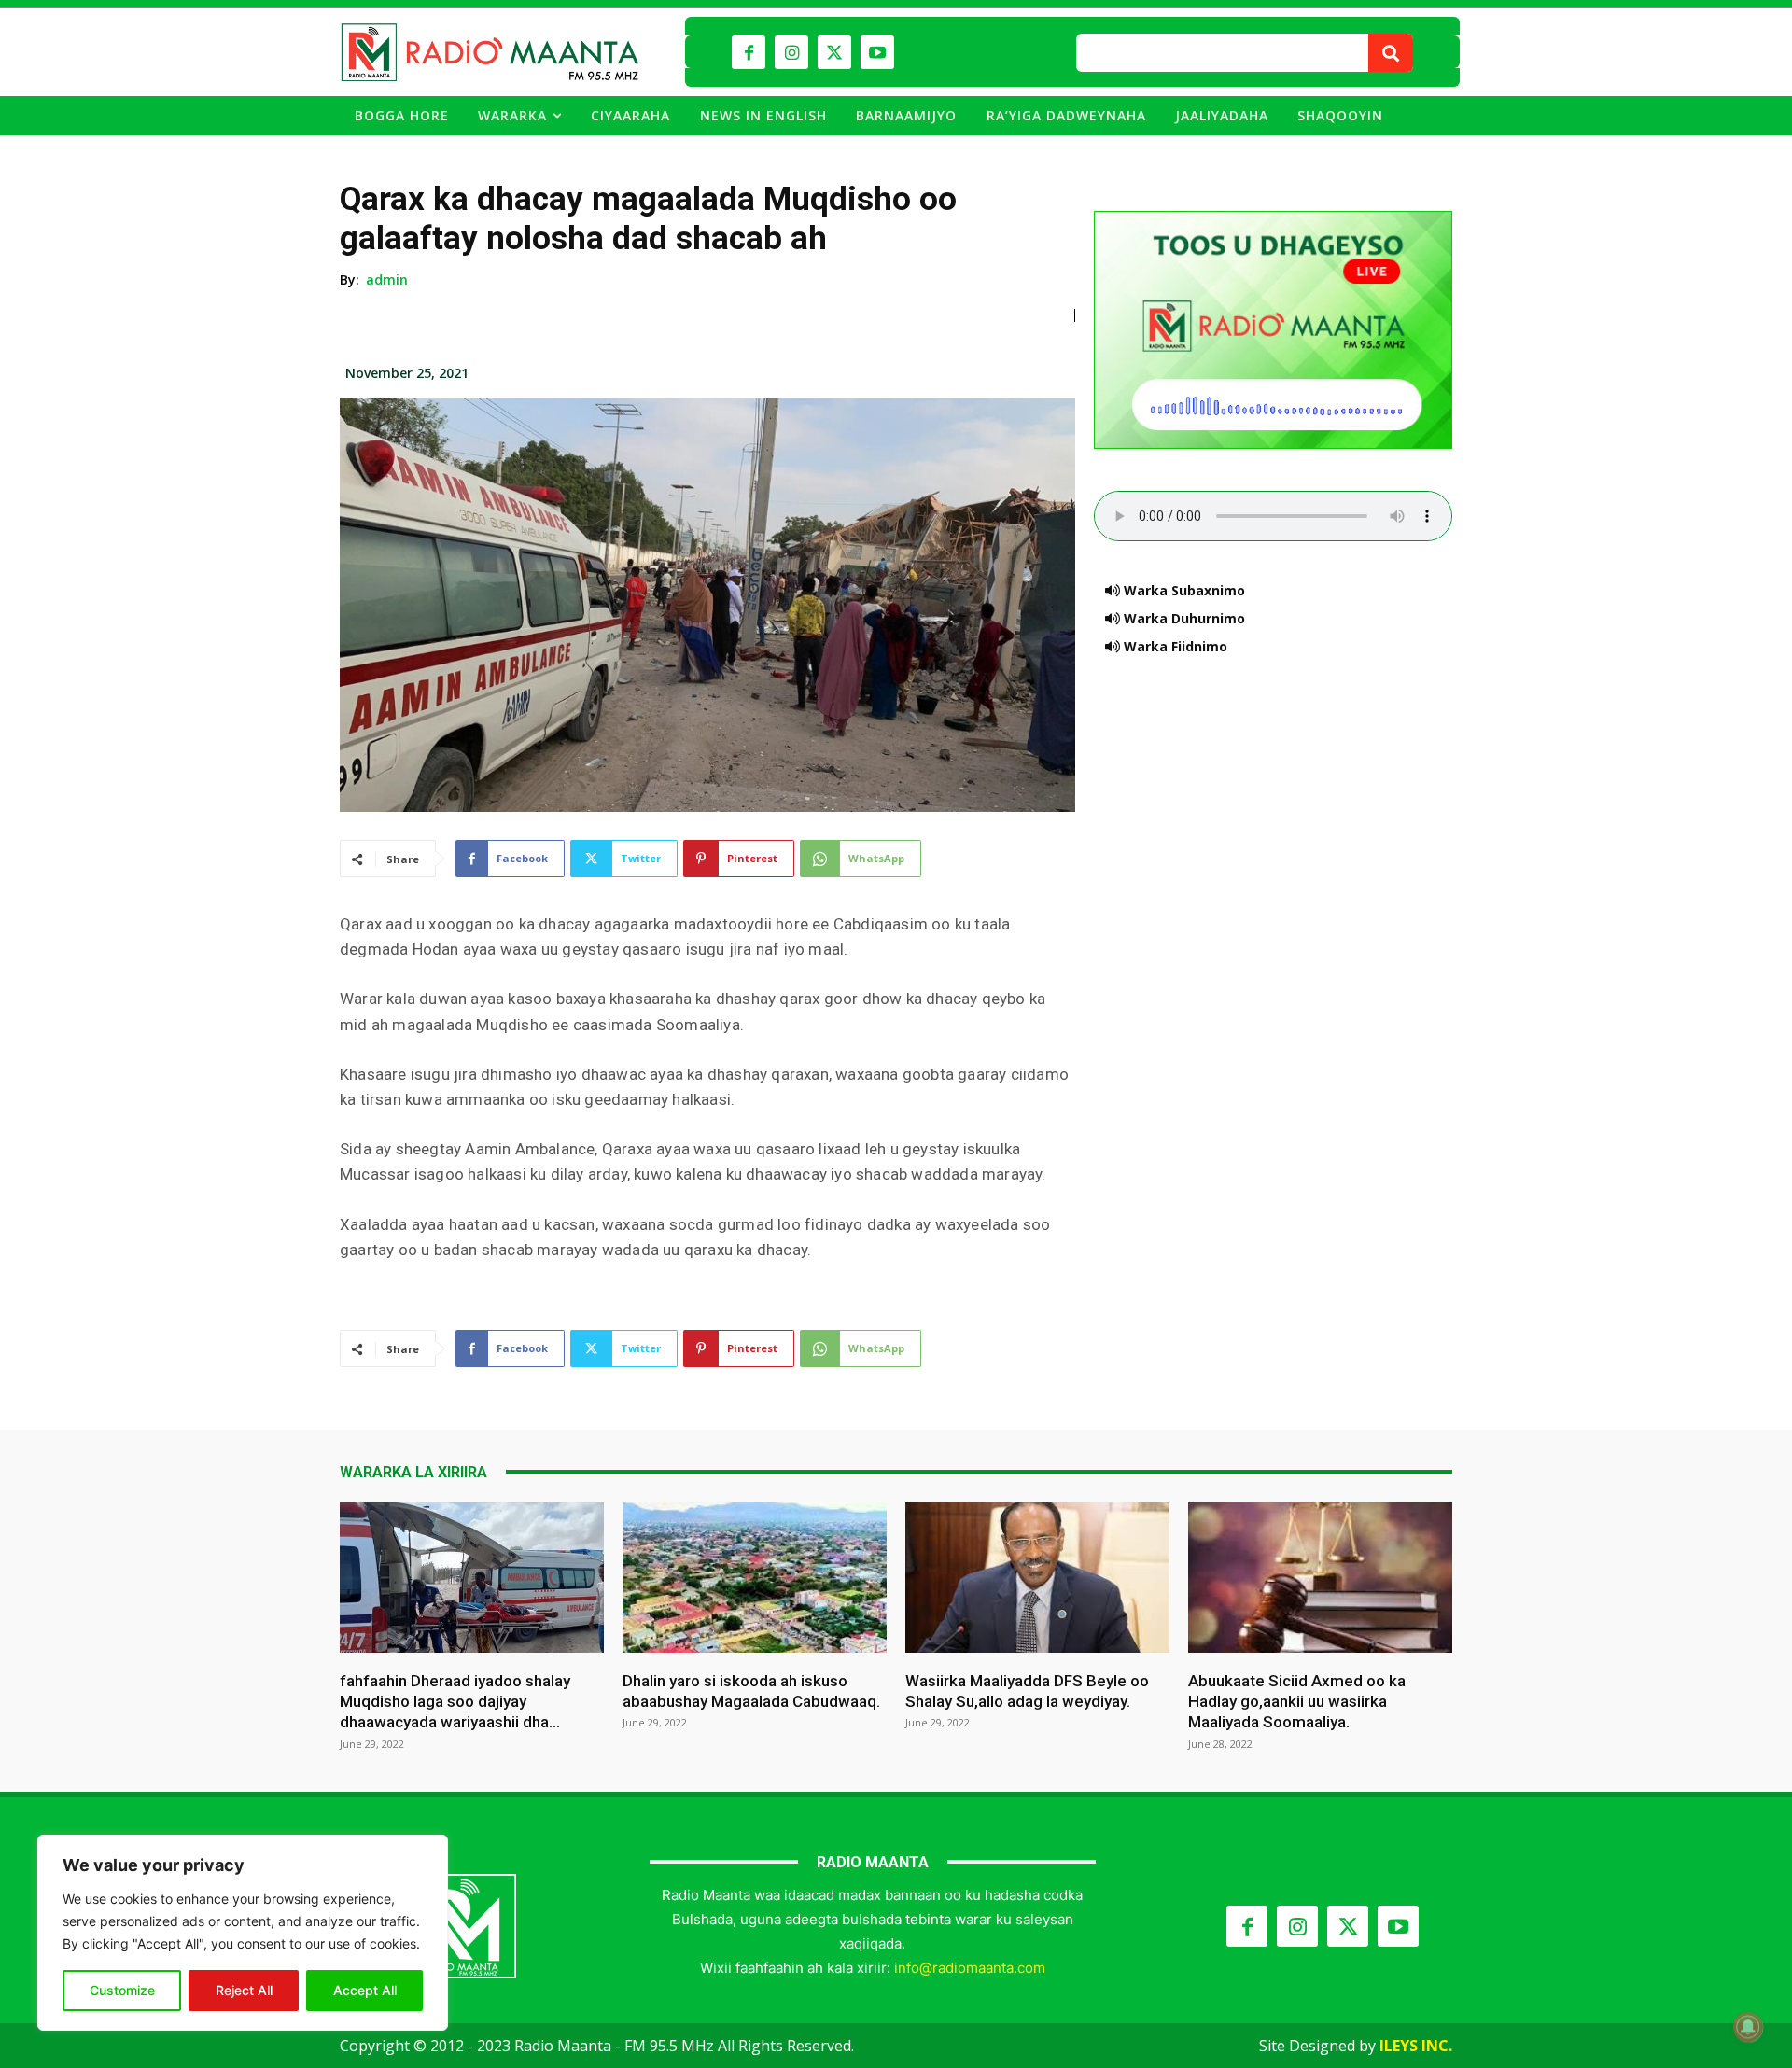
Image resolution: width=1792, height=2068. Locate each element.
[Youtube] (877, 52)
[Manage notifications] (1748, 2027)
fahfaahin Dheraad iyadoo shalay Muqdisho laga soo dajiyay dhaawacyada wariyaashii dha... (455, 1701)
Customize (122, 1990)
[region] (243, 1933)
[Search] (1391, 53)
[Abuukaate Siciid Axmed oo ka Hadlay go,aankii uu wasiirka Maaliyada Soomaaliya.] (1320, 1578)
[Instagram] (791, 52)
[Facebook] (749, 52)
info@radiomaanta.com (970, 1968)
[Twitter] (834, 52)
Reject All (244, 1990)
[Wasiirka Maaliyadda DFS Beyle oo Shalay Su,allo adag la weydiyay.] (1037, 1578)
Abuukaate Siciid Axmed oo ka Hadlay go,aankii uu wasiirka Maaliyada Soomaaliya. (1297, 1701)
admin (387, 279)
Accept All (365, 1990)
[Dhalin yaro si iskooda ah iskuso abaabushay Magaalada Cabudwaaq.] (755, 1578)
